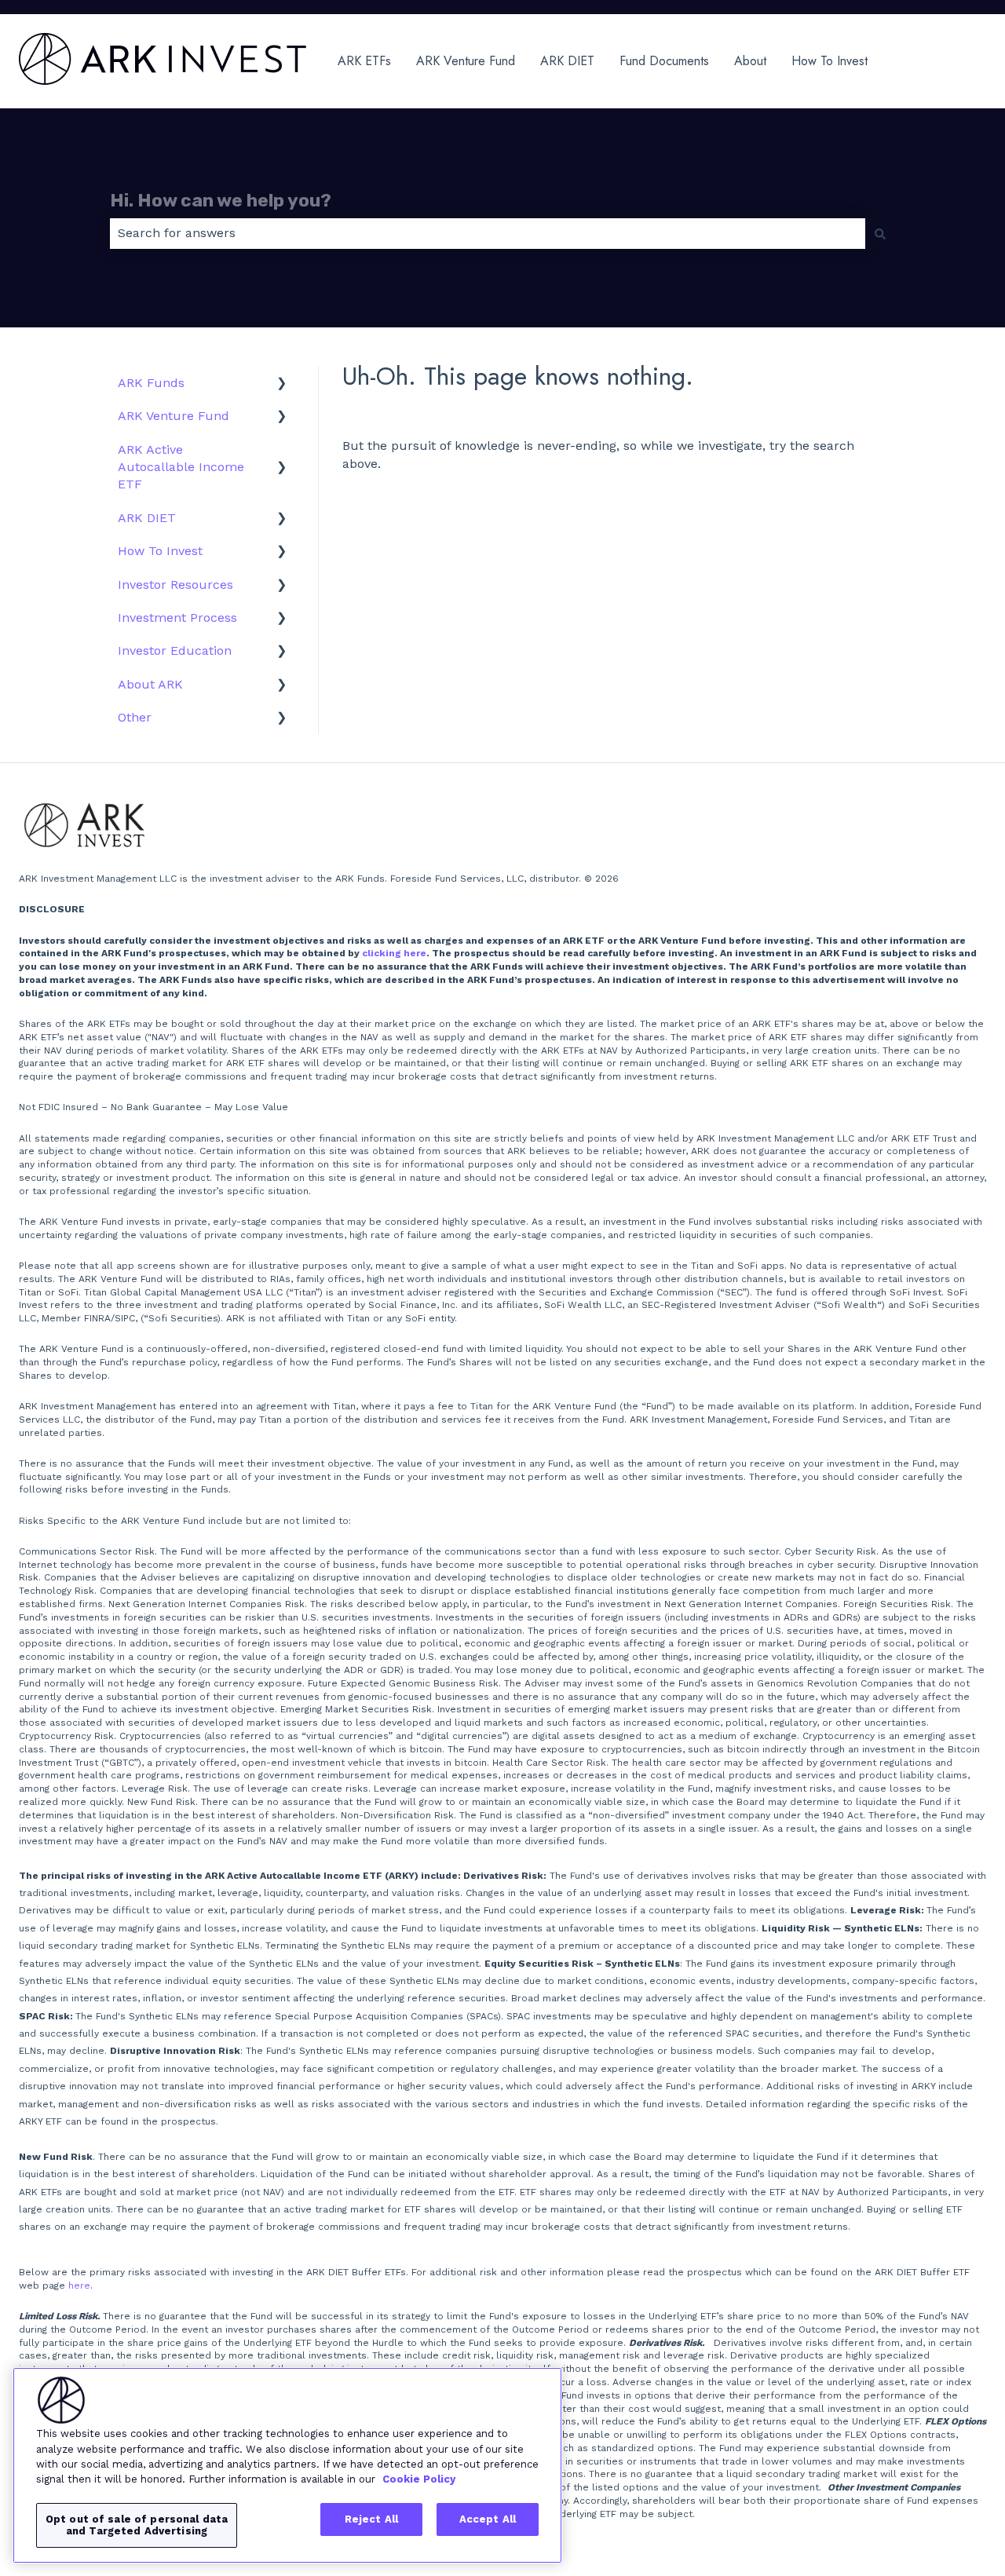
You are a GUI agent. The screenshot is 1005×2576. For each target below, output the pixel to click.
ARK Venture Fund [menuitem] (174, 416)
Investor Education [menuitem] (175, 650)
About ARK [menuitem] (150, 684)
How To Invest (830, 61)
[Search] (880, 233)
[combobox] (488, 233)
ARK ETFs (364, 61)
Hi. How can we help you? (221, 200)
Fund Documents (664, 61)
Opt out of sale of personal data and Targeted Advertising (137, 2525)
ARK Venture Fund (466, 61)
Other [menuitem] (135, 717)
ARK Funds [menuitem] (151, 383)
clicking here (394, 953)
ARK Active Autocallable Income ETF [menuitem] (181, 467)
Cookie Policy (419, 2479)
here (79, 2286)
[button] (282, 384)
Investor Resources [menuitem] (175, 585)
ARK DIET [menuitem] (147, 518)
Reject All (371, 2519)
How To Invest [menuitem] (160, 551)
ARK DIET (567, 61)
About (750, 61)
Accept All (488, 2519)
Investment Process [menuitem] (177, 618)
